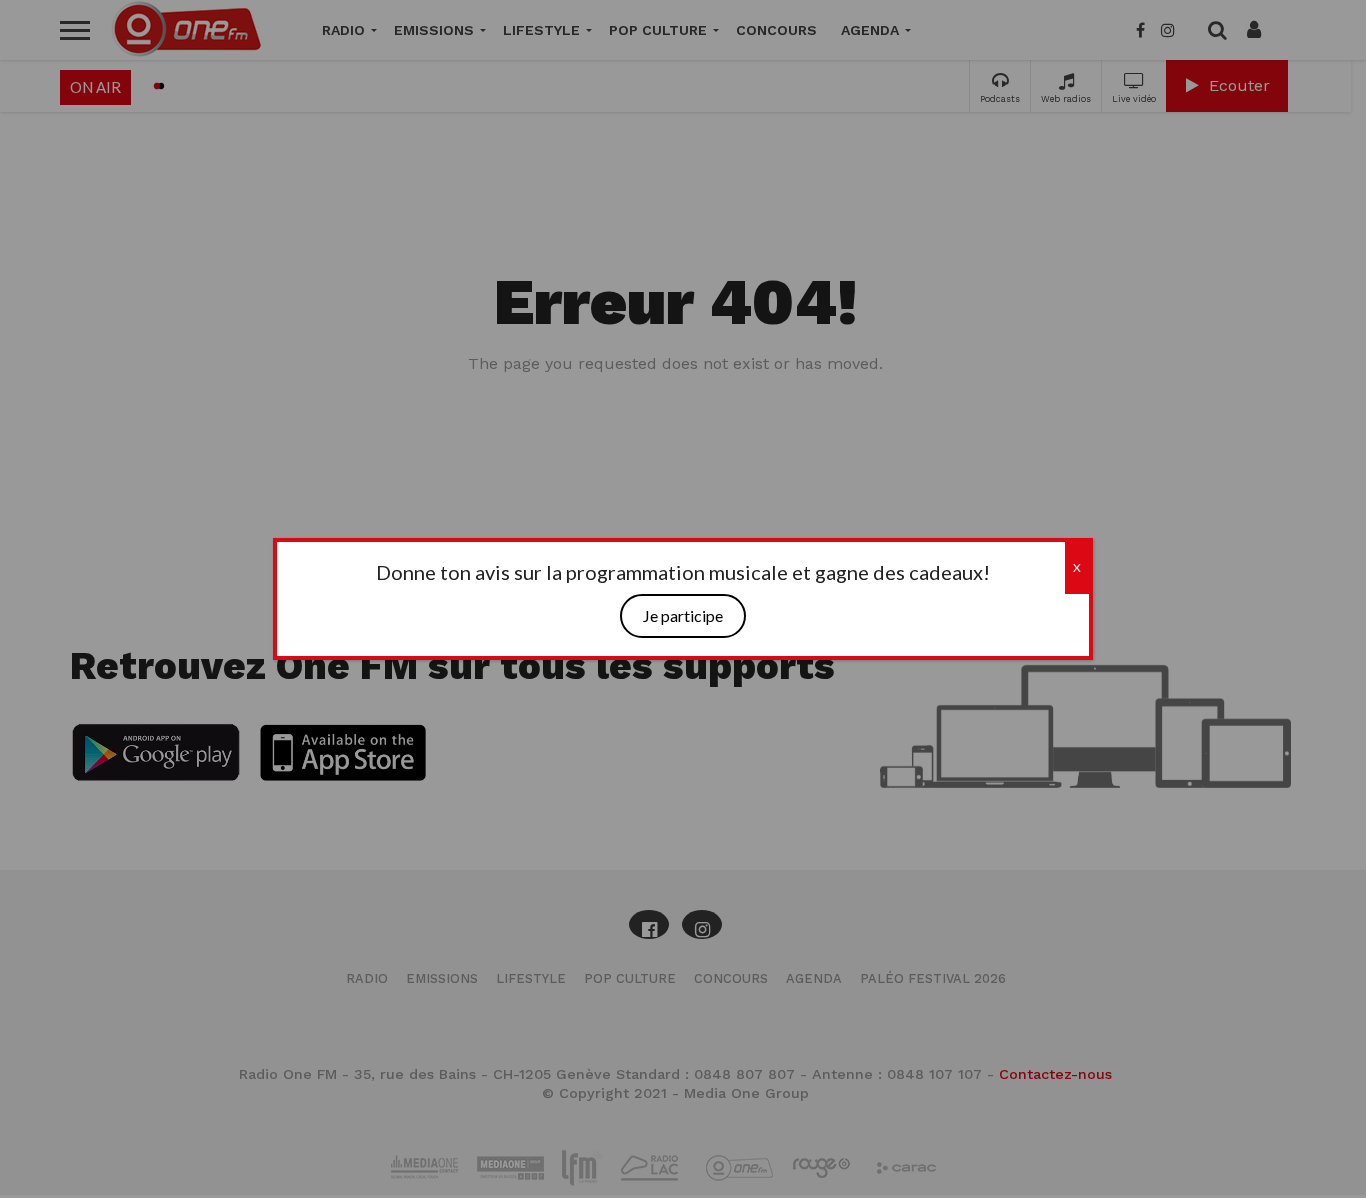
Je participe (683, 616)
